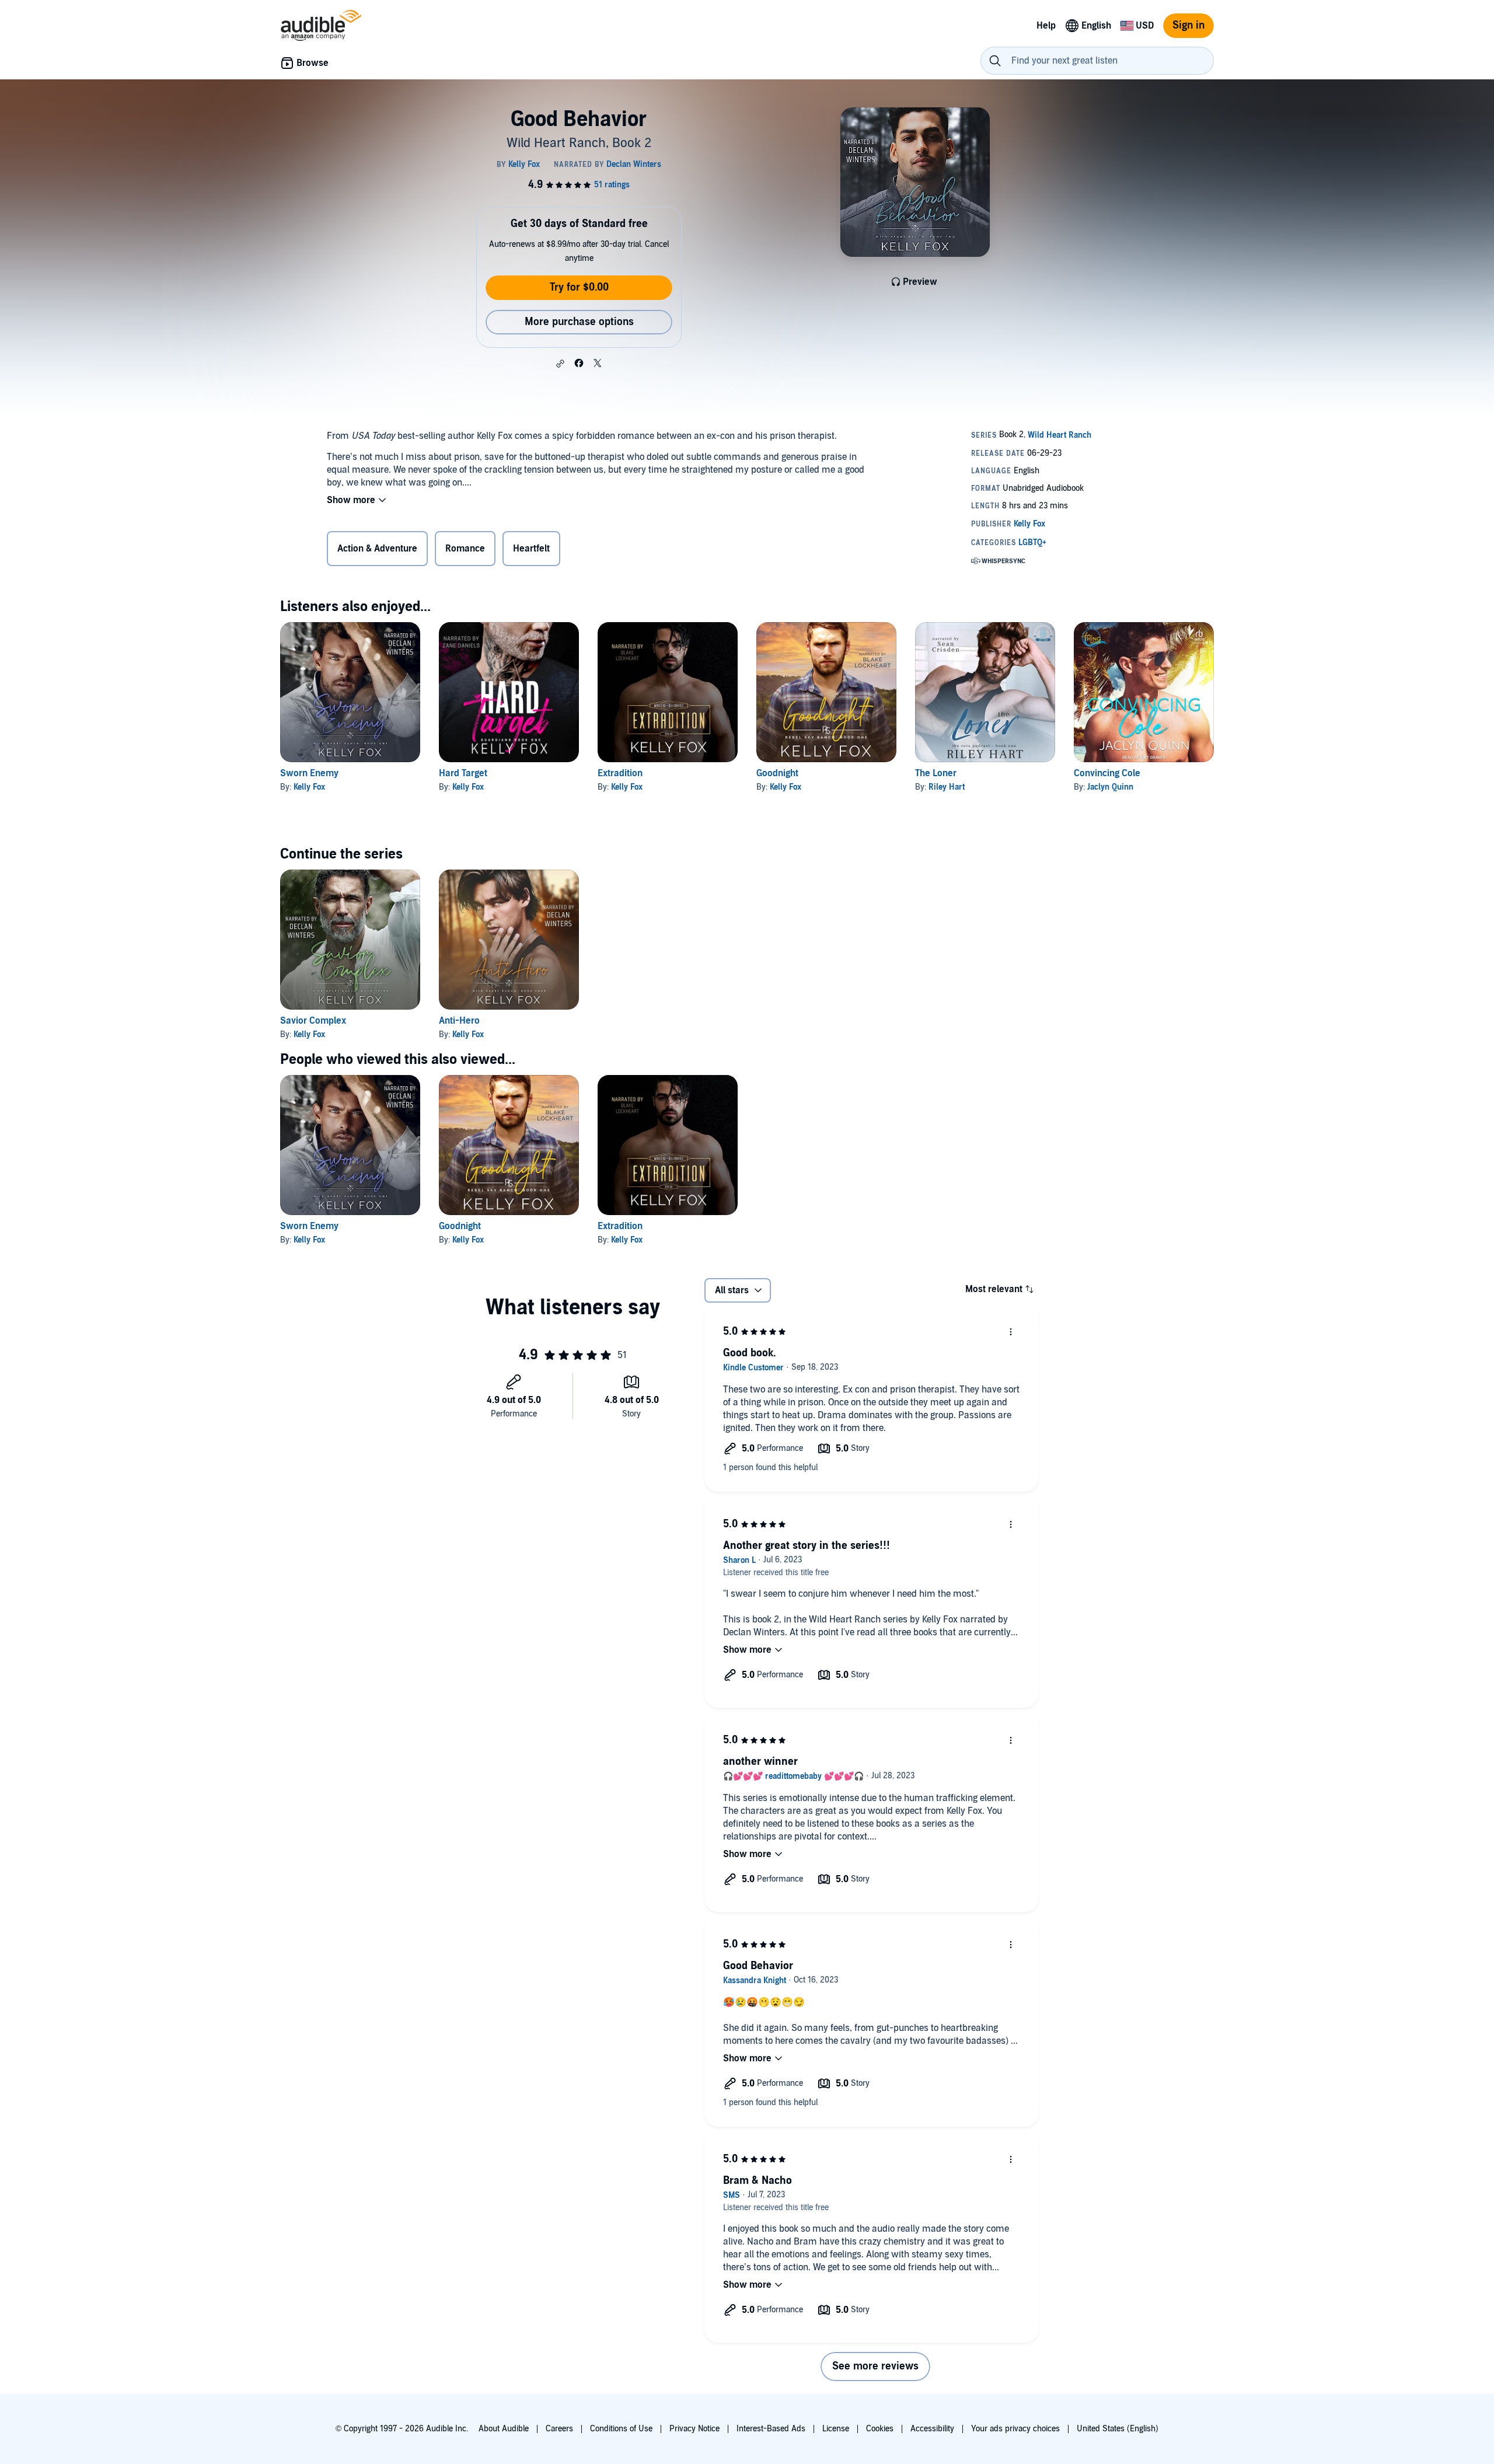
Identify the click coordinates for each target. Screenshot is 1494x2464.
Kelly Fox (309, 787)
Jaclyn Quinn (1110, 787)
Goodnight (777, 773)
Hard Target (463, 773)
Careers (559, 2429)
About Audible (504, 2429)
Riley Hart (947, 787)
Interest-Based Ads (771, 2429)
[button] (560, 364)
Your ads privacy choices (1015, 2429)
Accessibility (932, 2429)
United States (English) (1118, 2429)
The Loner (936, 773)
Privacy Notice (694, 2429)
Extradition (620, 773)
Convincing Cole (1107, 773)
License (836, 2429)
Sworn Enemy (309, 773)
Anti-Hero (459, 1021)
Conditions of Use (621, 2429)
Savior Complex (313, 1021)
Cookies (880, 2429)
